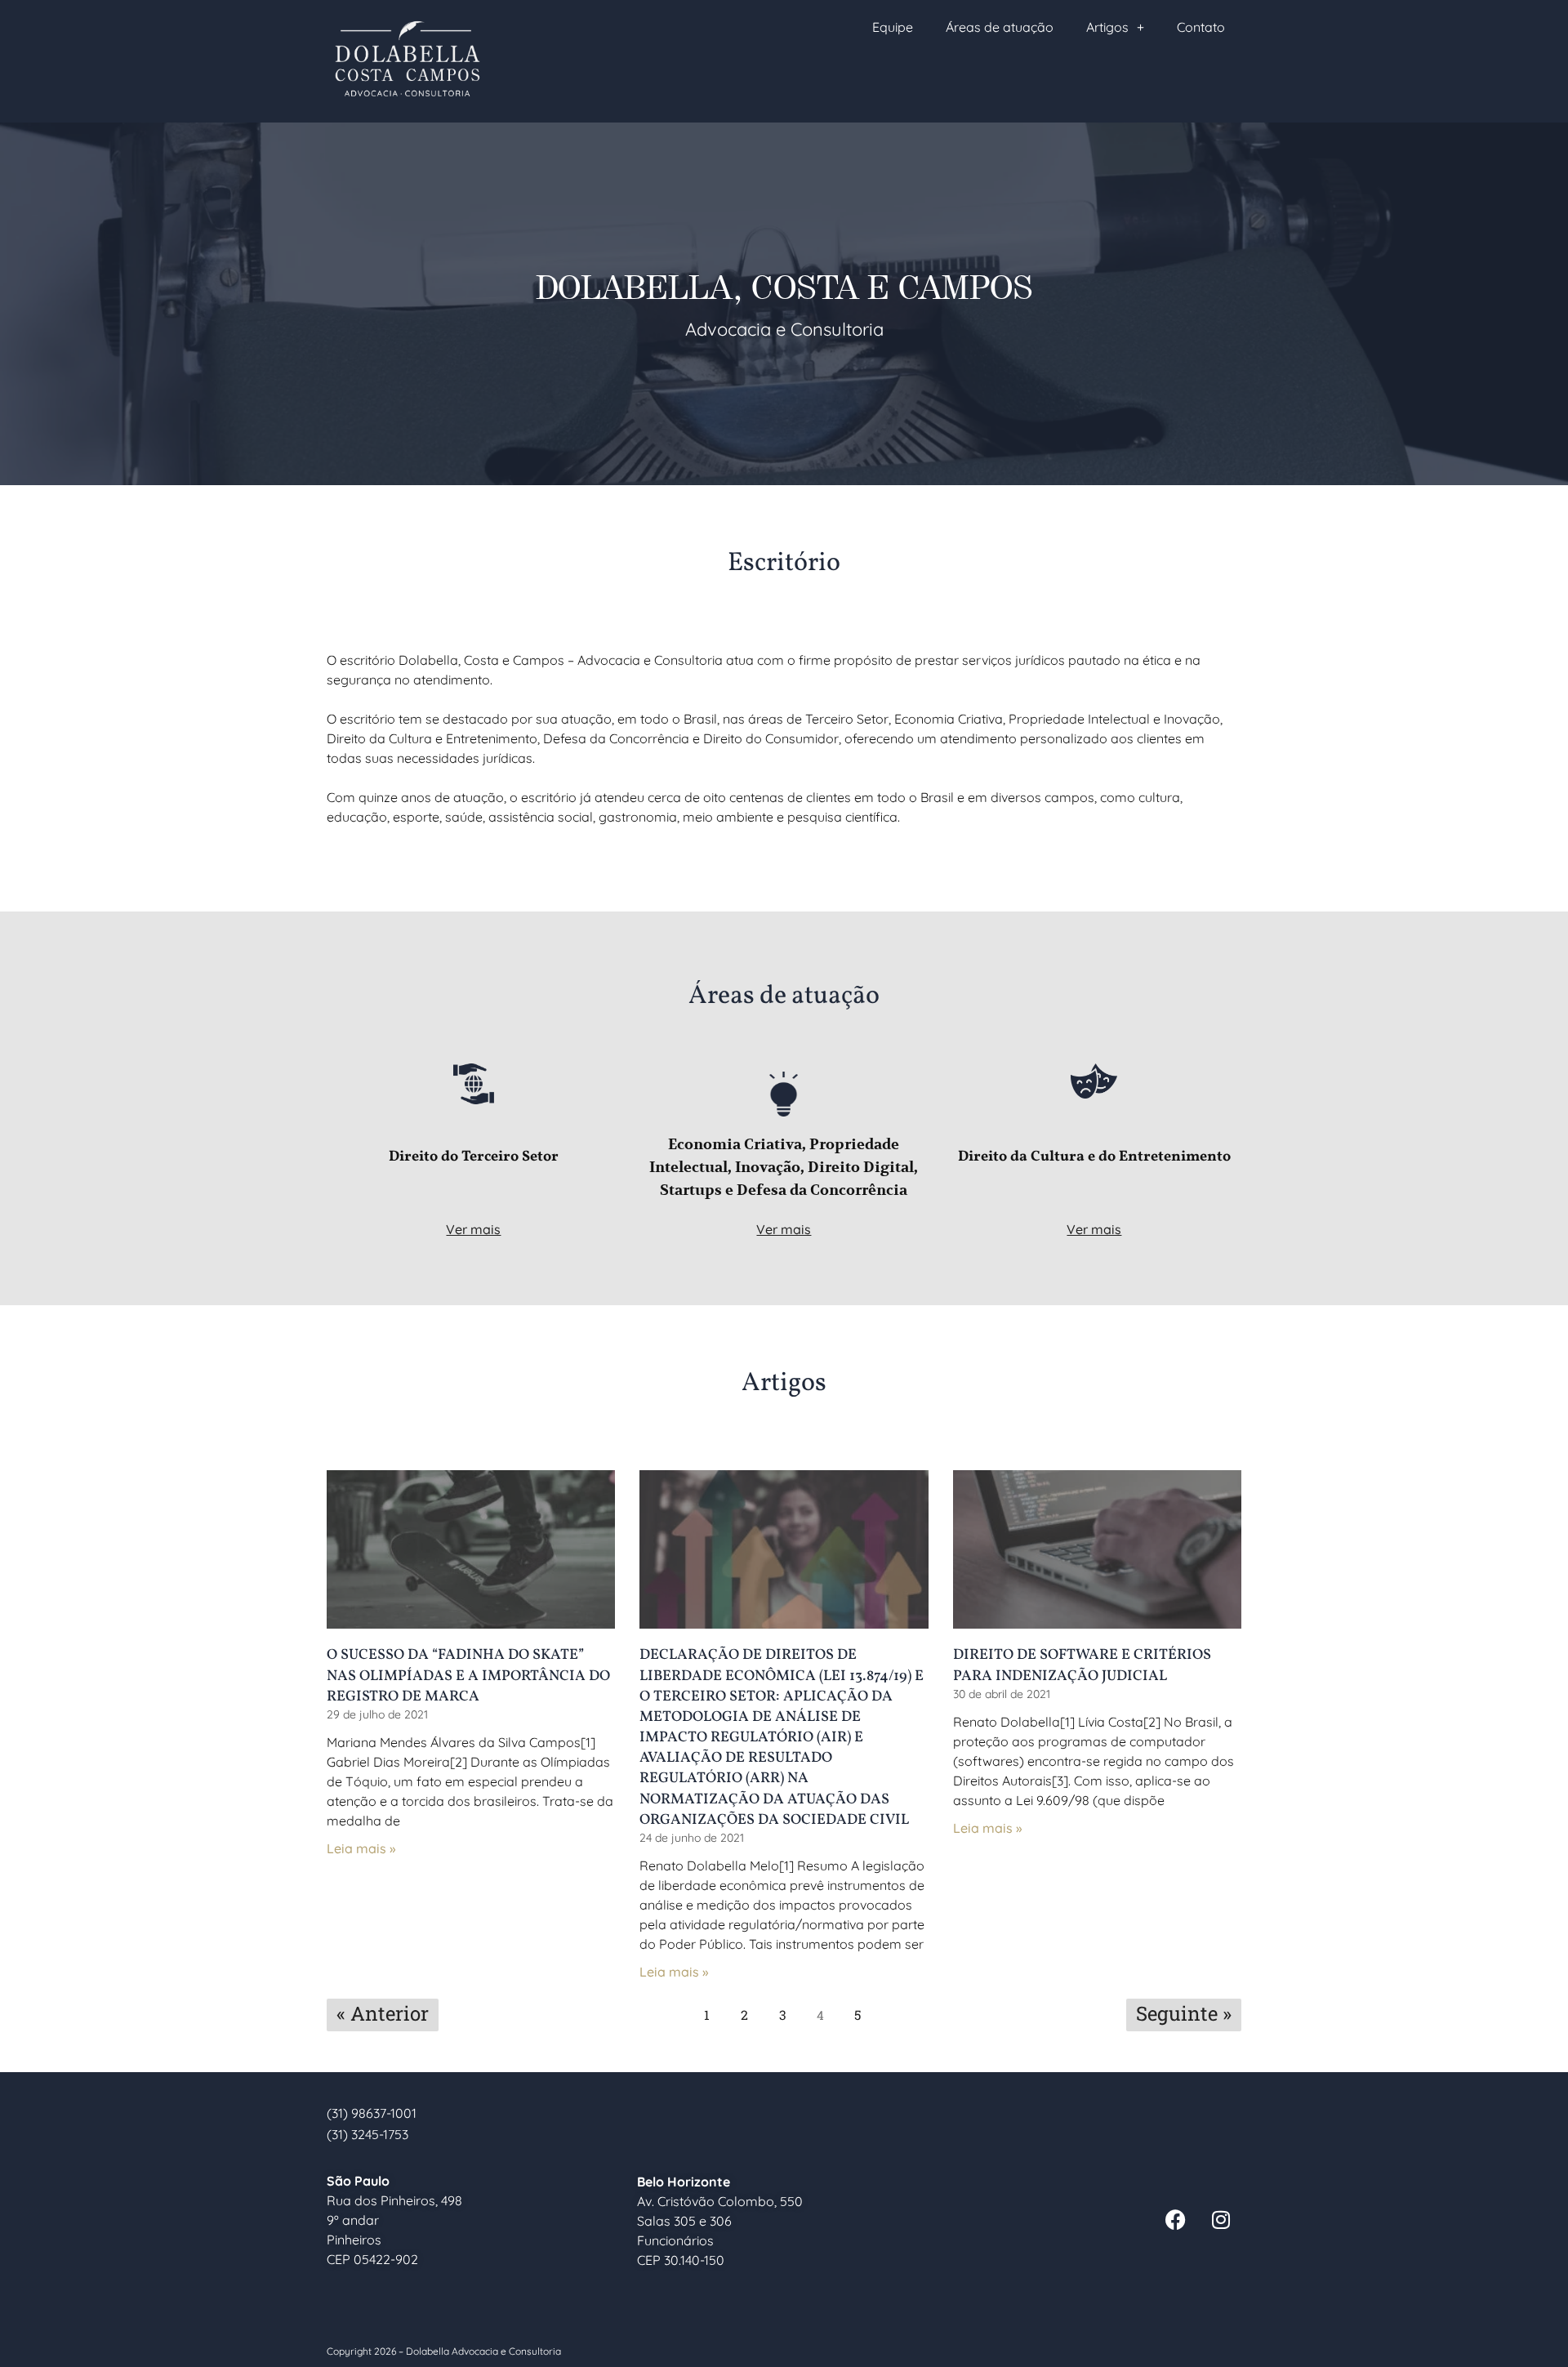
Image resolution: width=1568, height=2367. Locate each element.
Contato (1201, 27)
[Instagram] (1221, 2220)
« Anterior (383, 2013)
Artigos (1107, 27)
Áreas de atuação (1000, 27)
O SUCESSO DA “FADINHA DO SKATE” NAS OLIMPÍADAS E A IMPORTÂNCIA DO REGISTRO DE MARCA (468, 1676)
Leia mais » (361, 1848)
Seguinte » (1184, 2013)
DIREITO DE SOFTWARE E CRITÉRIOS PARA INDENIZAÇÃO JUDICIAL (1082, 1665)
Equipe (893, 27)
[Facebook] (1176, 2220)
